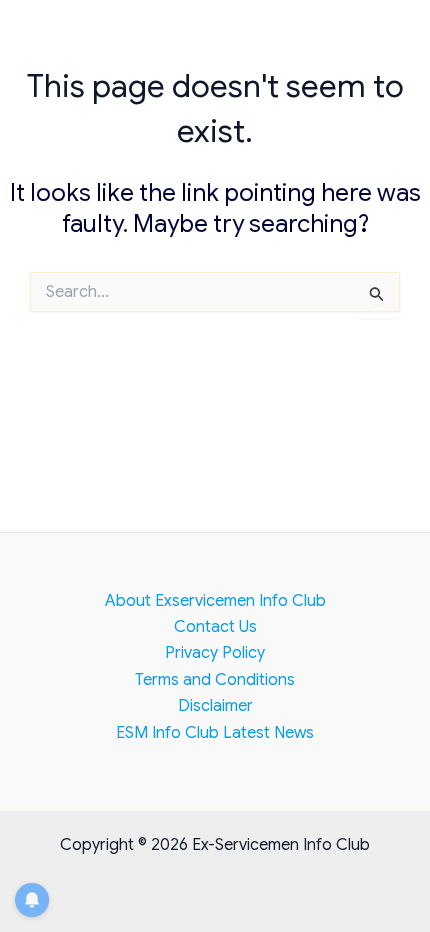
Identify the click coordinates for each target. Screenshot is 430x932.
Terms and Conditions (215, 680)
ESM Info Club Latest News (215, 733)
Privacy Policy (215, 653)
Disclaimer (215, 706)
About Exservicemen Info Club (215, 601)
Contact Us (215, 627)
